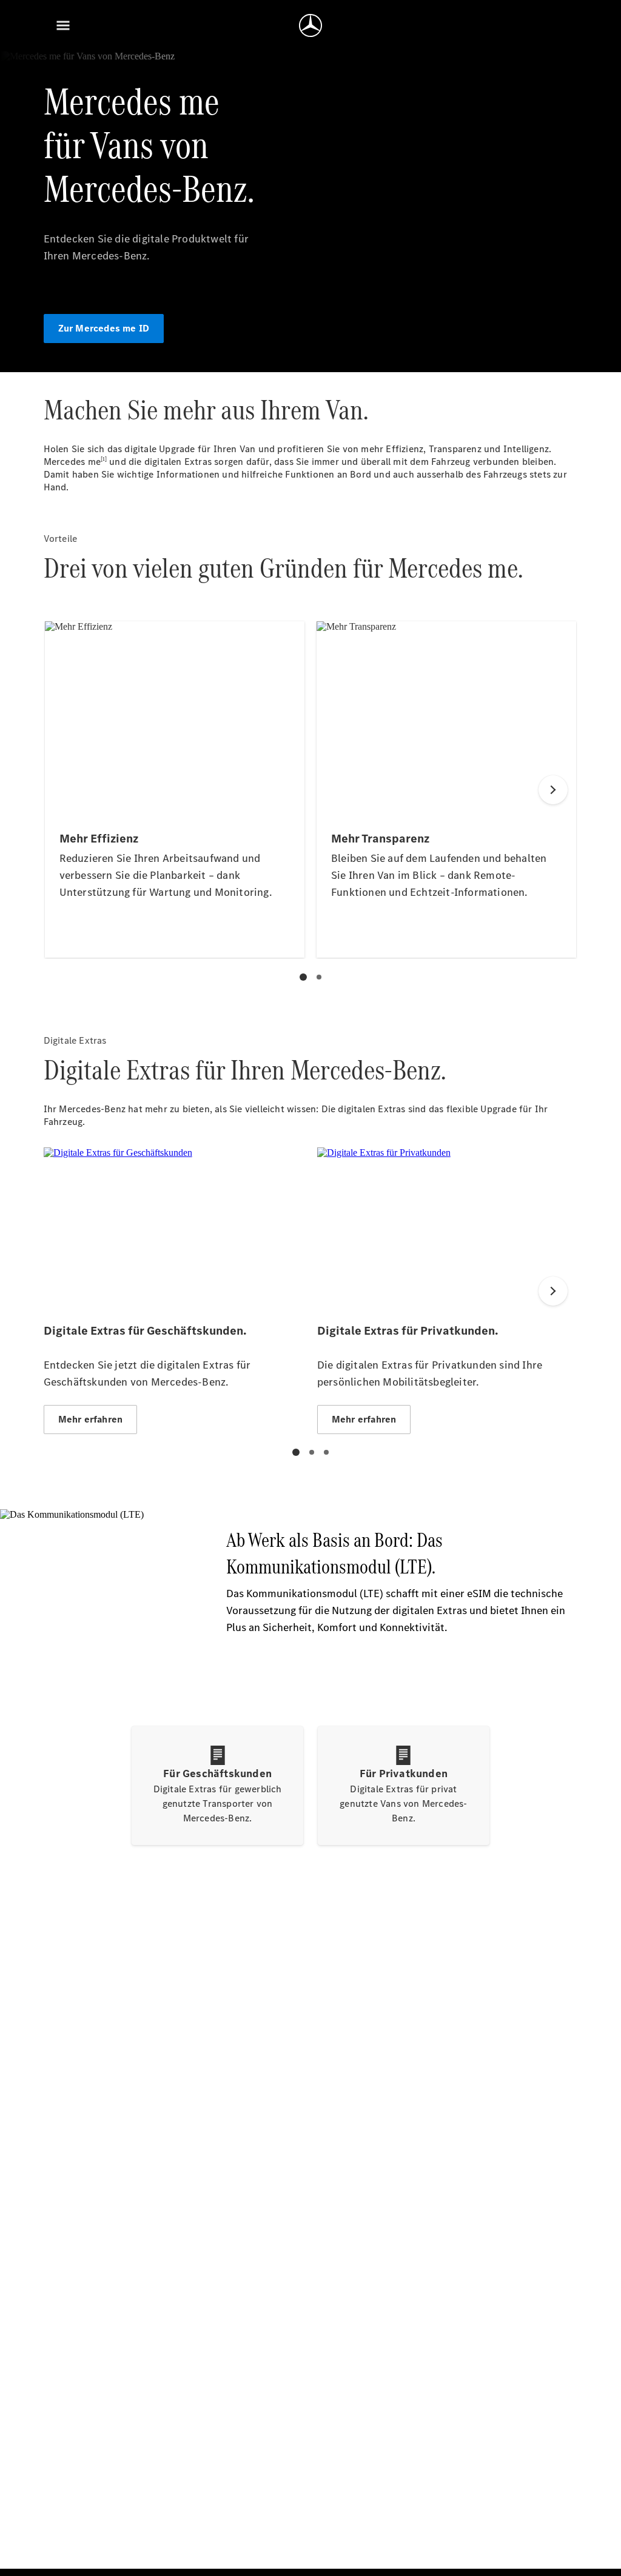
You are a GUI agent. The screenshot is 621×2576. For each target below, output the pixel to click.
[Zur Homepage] (310, 25)
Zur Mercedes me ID (104, 328)
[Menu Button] (63, 25)
